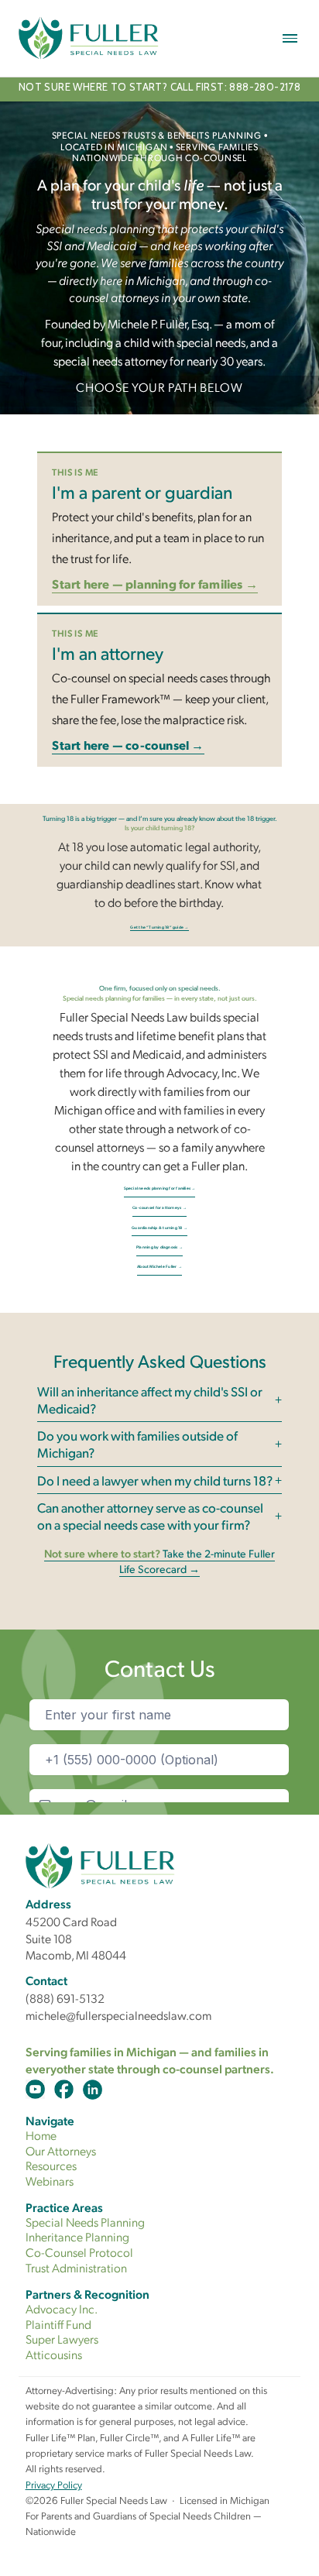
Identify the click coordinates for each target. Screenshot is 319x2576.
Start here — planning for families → (155, 584)
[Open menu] (290, 38)
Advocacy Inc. (62, 2308)
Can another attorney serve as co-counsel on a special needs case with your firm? (150, 1516)
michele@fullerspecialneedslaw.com (118, 2015)
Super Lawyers (62, 2339)
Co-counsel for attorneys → (159, 1207)
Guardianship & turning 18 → (159, 1228)
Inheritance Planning (77, 2236)
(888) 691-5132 (65, 1998)
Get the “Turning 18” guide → (159, 927)
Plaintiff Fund (58, 2324)
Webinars (50, 2181)
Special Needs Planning (85, 2222)
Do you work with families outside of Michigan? (137, 1444)
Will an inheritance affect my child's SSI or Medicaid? (150, 1400)
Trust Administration (76, 2267)
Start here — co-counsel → (128, 745)
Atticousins (54, 2354)
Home (41, 2135)
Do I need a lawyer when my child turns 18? (155, 1480)
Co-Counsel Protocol (79, 2252)
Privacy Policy (54, 2484)
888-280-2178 (265, 87)
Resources (51, 2165)
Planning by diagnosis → (159, 1247)
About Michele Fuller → (159, 1266)
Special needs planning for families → (160, 1188)
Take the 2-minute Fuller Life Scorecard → (159, 1561)
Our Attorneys (61, 2150)
